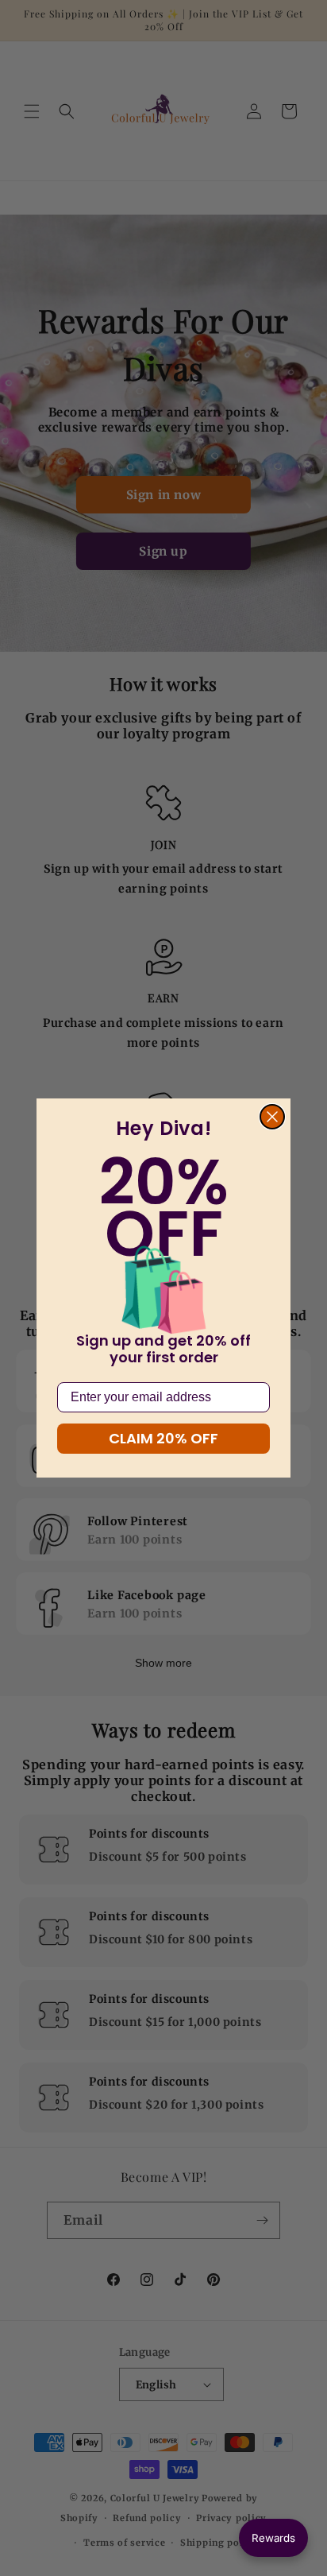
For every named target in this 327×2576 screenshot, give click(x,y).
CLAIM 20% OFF (163, 1438)
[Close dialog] (272, 1117)
